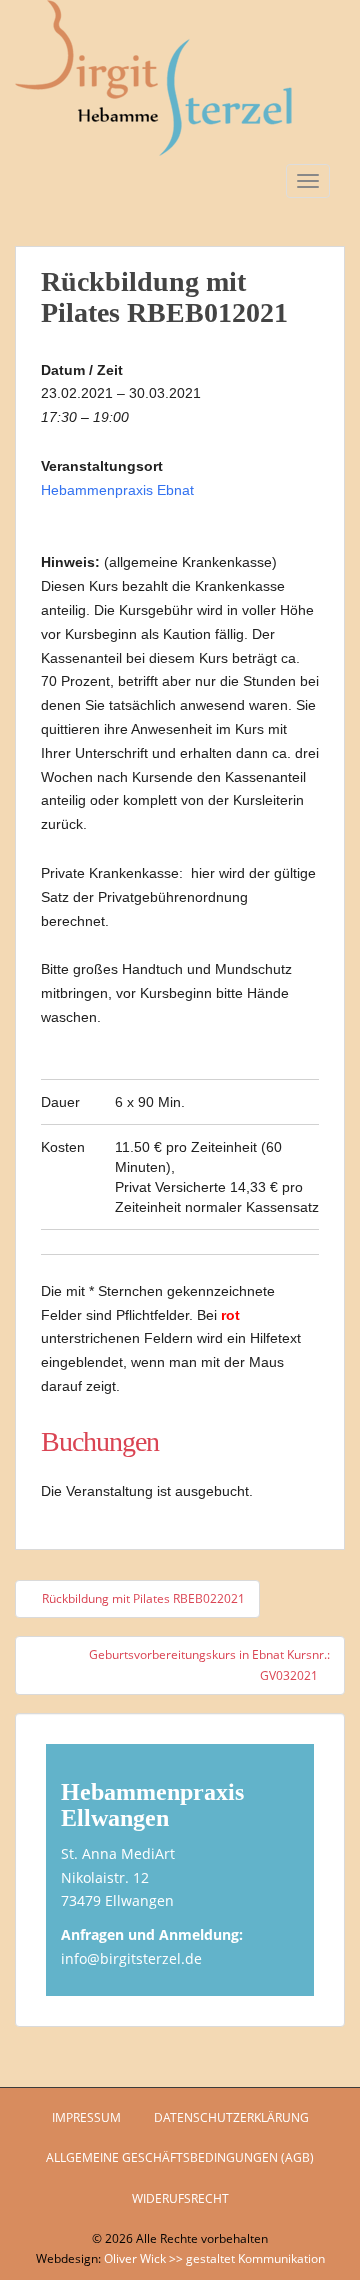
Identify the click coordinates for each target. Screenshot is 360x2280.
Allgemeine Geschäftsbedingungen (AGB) (180, 2157)
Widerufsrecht (180, 2198)
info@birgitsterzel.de (131, 1958)
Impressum (86, 2117)
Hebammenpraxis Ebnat (117, 490)
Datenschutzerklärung (231, 2117)
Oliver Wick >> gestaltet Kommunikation (214, 2258)
